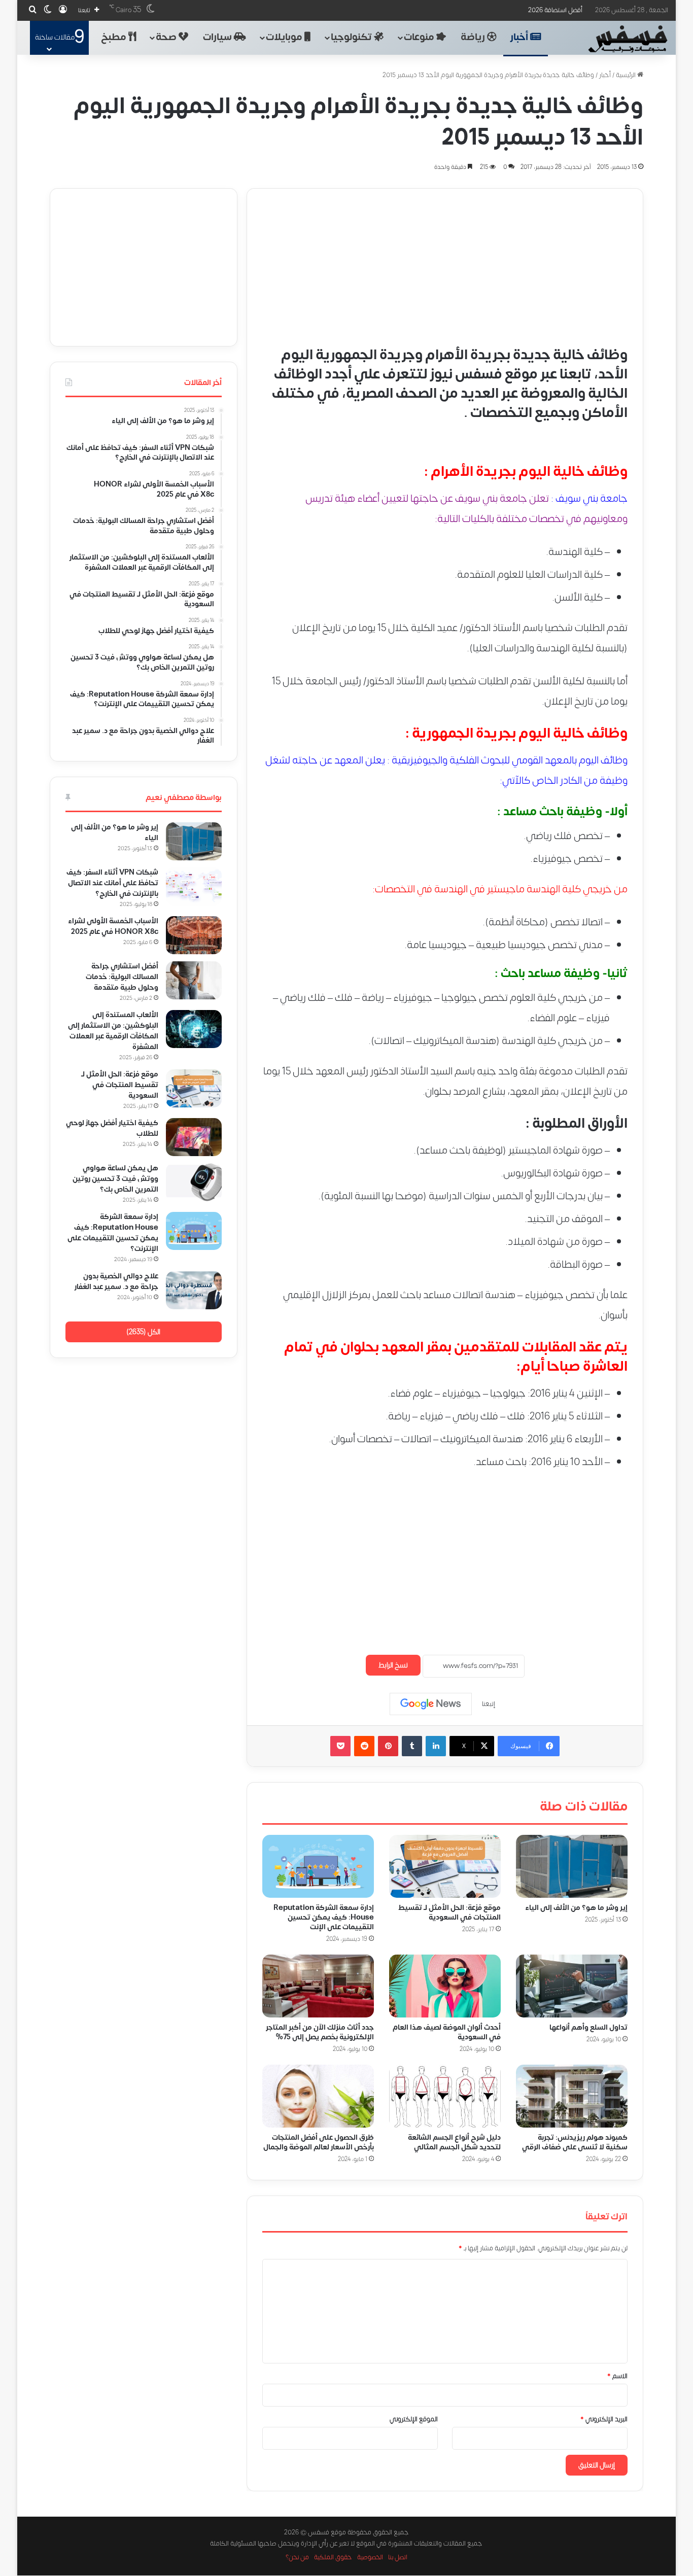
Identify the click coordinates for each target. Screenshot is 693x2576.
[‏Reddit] (364, 1746)
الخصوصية (370, 2558)
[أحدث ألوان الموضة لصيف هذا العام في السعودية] (445, 1986)
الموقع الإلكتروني (414, 2419)
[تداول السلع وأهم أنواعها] (572, 1986)
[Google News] (431, 1704)
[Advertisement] (445, 260)
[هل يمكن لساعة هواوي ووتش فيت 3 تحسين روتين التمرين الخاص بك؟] (194, 1182)
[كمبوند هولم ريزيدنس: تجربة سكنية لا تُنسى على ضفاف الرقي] (572, 2096)
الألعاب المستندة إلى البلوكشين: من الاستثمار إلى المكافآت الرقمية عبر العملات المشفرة (113, 1031)
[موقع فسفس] (627, 39)
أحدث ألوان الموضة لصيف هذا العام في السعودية (447, 2032)
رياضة (474, 37)
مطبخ (115, 37)
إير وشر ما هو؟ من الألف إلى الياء (576, 1908)
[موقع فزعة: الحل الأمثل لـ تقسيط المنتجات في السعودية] (445, 1866)
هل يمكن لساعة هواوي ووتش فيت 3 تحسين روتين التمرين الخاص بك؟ (115, 1179)
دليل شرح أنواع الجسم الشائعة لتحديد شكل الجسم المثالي (454, 2143)
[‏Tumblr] (412, 1746)
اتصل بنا (398, 2558)
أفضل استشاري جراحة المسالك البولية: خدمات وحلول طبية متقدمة (122, 977)
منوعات (420, 37)
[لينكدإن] (436, 1746)
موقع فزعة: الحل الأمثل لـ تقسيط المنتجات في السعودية (449, 1912)
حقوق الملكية (333, 2558)
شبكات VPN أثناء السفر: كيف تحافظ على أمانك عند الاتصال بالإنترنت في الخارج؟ (112, 883)
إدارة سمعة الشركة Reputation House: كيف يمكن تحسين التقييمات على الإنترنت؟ (113, 1233)
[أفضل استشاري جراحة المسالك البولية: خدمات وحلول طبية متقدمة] (194, 980)
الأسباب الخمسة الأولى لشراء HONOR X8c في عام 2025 (112, 926)
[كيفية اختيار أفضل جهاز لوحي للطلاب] (194, 1137)
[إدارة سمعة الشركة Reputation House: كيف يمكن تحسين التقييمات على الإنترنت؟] (318, 1866)
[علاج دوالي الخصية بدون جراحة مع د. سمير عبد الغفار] (194, 1290)
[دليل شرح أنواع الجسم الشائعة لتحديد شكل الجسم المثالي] (445, 2096)
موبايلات (285, 37)
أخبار (520, 37)
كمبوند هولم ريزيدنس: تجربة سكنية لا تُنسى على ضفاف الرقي (575, 2143)
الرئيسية (627, 75)
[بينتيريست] (388, 1746)
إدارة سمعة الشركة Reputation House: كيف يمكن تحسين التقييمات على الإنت (324, 1917)
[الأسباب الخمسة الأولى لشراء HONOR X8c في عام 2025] (194, 935)
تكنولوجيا (352, 37)
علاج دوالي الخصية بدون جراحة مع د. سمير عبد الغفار (116, 1281)
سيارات (218, 37)
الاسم (617, 2376)
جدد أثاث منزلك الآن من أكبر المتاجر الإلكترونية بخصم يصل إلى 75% (320, 2032)
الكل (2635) (143, 1332)
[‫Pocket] (340, 1746)
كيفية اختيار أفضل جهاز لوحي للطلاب (112, 1128)
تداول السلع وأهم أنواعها (588, 2027)
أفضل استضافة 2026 (555, 10)
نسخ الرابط (393, 1665)
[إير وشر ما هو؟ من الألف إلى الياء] (572, 1866)
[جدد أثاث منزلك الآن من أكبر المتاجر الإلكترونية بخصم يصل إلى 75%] (318, 1986)
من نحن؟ (297, 2558)
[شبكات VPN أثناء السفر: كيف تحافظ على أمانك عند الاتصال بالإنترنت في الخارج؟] (194, 886)
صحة (167, 37)
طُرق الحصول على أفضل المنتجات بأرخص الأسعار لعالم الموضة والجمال (319, 2143)
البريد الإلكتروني (604, 2419)
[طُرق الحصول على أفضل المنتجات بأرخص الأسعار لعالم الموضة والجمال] (318, 2096)
